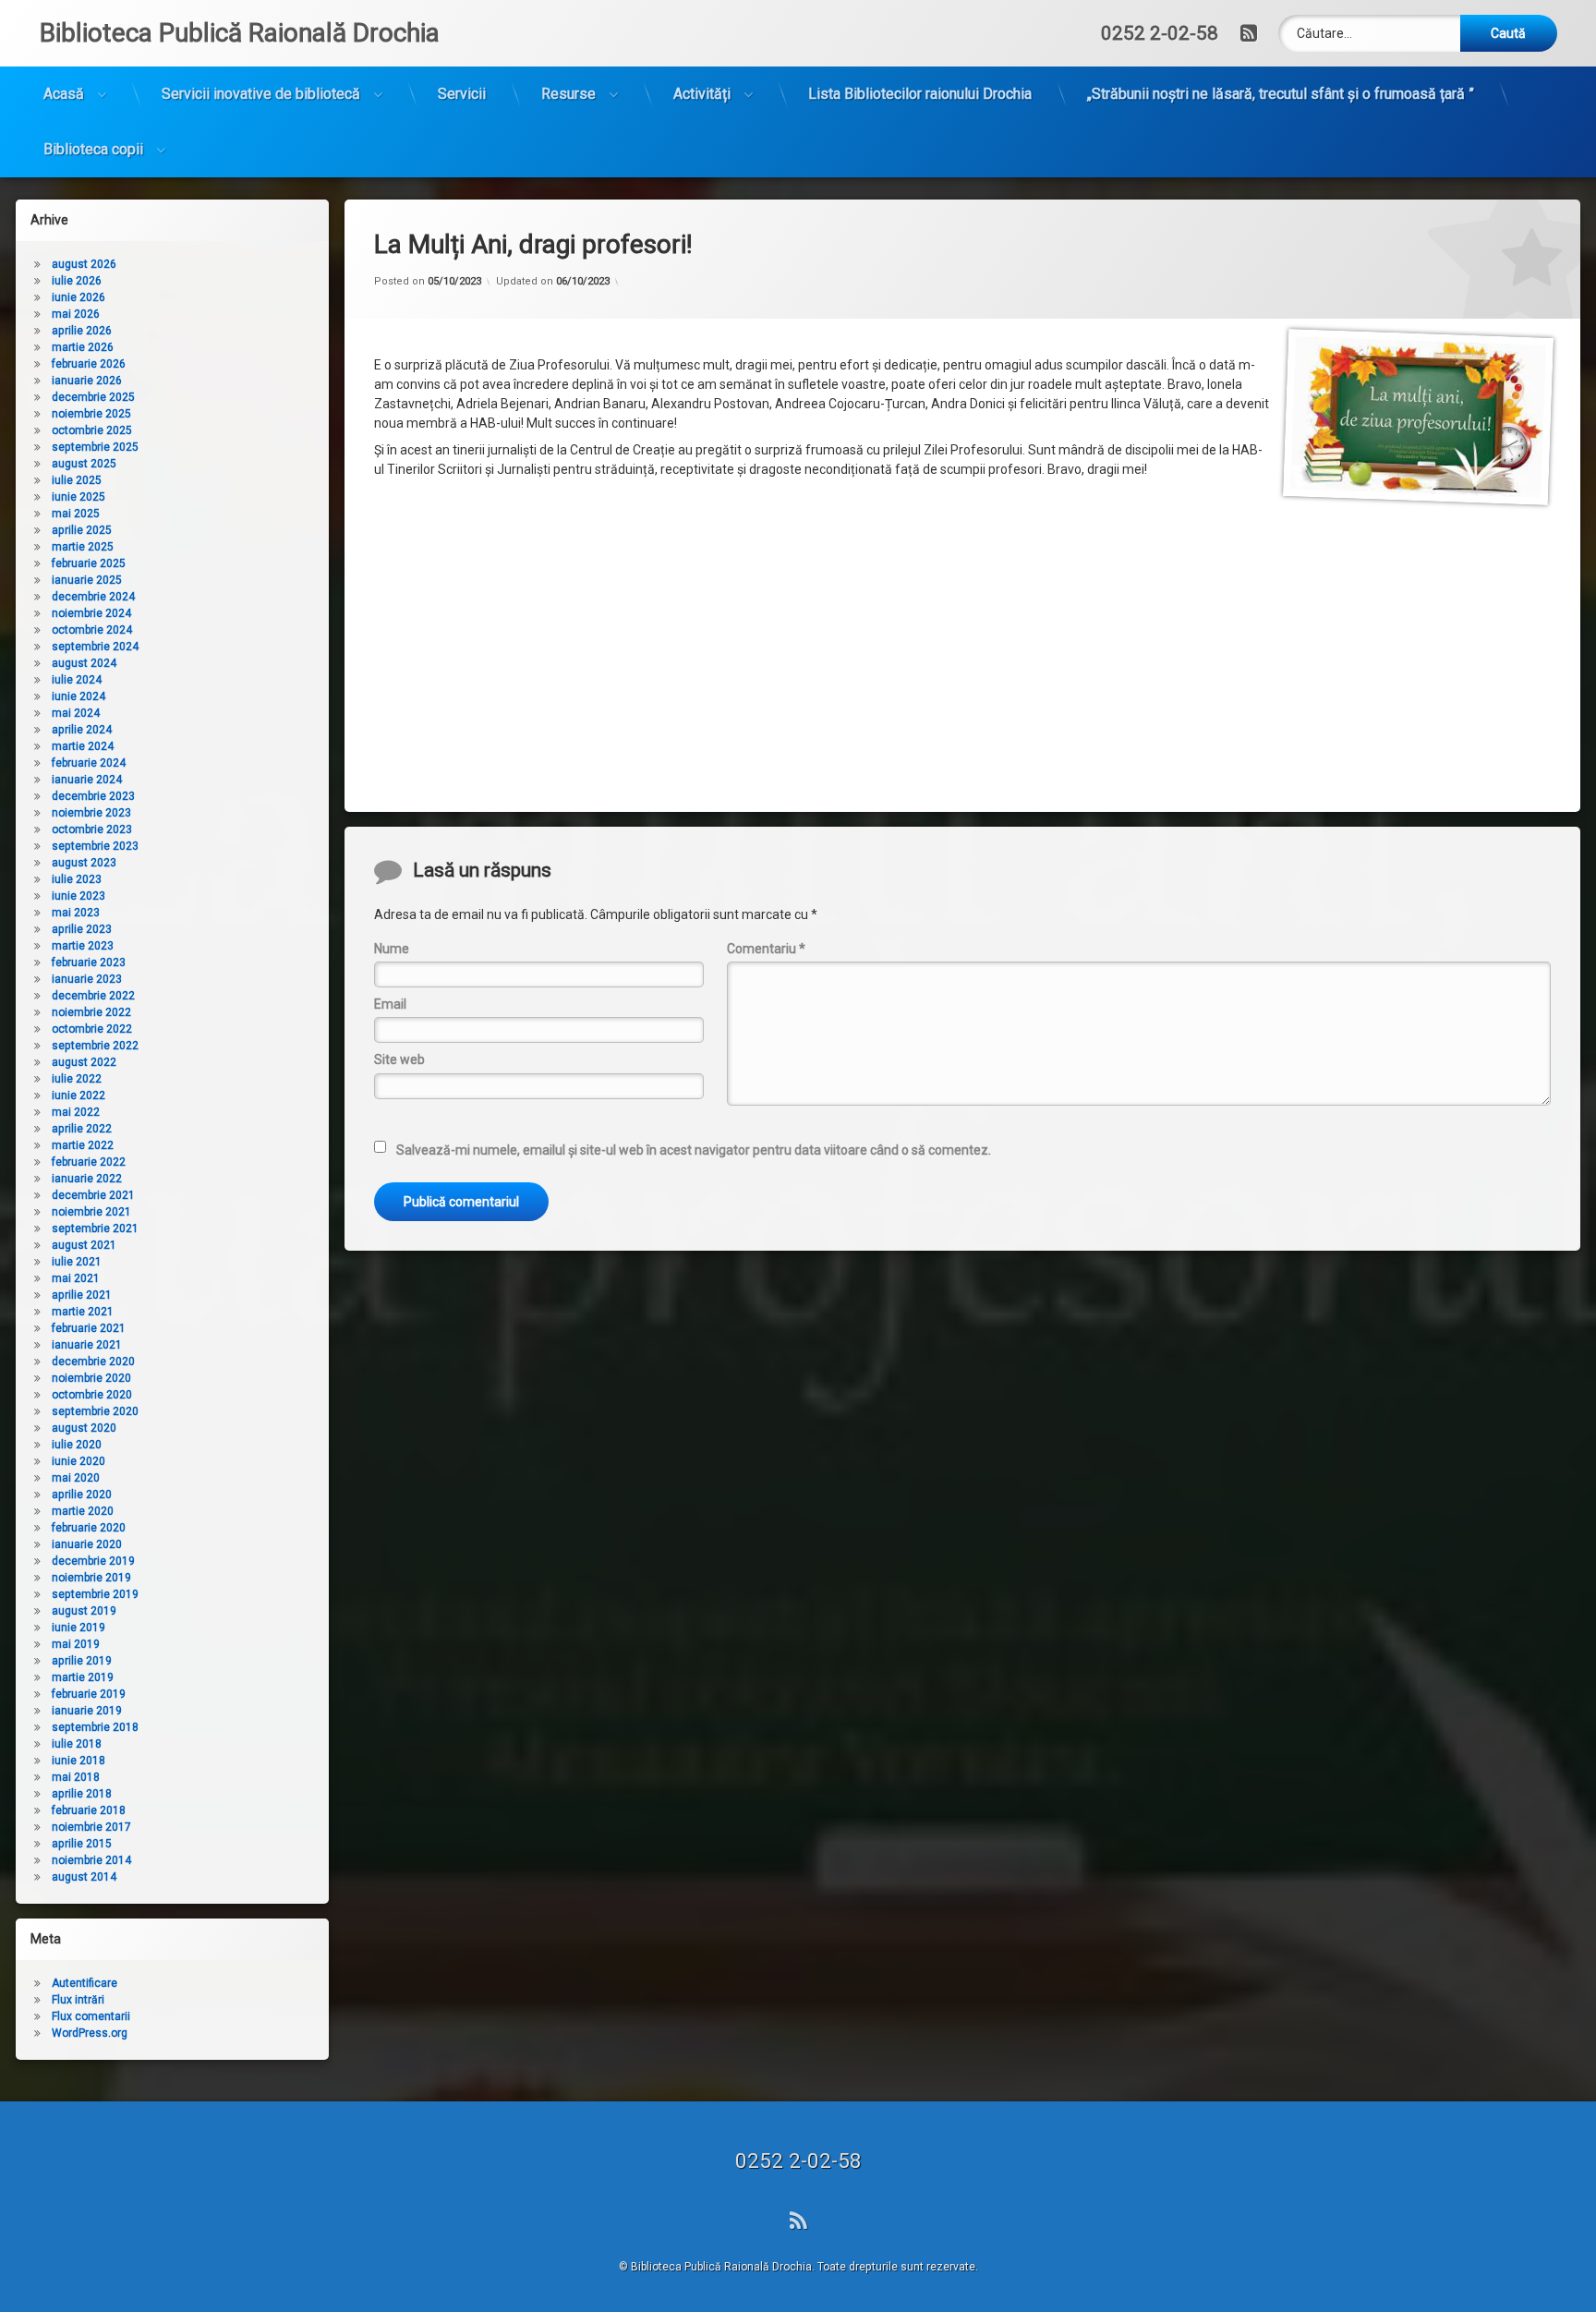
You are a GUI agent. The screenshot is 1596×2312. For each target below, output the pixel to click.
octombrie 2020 (92, 1395)
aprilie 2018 (82, 1794)
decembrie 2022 (93, 996)
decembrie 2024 (93, 597)
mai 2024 (76, 713)
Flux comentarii (91, 2016)
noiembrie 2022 (91, 1012)
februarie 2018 (89, 1810)
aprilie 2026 (82, 331)
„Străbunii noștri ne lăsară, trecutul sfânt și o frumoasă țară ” (1281, 94)
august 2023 (84, 863)
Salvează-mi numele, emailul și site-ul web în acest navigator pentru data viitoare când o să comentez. (694, 1150)
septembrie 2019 (95, 1594)
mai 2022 (76, 1112)
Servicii (462, 94)
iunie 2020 (79, 1461)
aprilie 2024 (82, 730)
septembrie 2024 (95, 647)
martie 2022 (83, 1145)
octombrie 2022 (92, 1029)
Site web (399, 1059)
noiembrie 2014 (91, 1860)
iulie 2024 (77, 680)
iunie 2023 (79, 896)
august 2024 (84, 663)
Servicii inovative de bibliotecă (261, 94)
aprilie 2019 (82, 1661)
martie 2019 (83, 1677)
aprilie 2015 (82, 1844)
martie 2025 (83, 547)
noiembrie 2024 (91, 613)
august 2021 (84, 1245)
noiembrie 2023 (91, 813)
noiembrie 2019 (91, 1578)
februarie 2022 (89, 1162)
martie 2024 (83, 746)
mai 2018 (76, 1777)
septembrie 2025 (95, 447)
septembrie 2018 (95, 1727)
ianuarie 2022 (87, 1179)
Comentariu (766, 949)
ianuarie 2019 (87, 1711)
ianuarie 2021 (87, 1345)
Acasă (64, 94)
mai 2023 (76, 913)
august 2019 (84, 1611)
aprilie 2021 (82, 1295)
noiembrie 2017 (91, 1827)
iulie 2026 (77, 281)
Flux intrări (78, 2000)
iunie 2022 (79, 1095)
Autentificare (85, 1983)
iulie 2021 (77, 1262)
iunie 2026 (79, 297)
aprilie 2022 (82, 1129)
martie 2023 (83, 946)
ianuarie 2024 (87, 780)
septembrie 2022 (95, 1046)
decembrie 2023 (93, 796)
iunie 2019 (79, 1628)
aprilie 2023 (82, 929)
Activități (702, 94)
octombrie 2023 (92, 829)
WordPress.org (90, 2033)
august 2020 (84, 1428)
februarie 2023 (89, 962)
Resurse (568, 94)
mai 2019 (76, 1644)
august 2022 (84, 1062)
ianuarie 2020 (87, 1544)
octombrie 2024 (92, 630)
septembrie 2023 (95, 846)
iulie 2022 (77, 1079)
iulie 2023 (77, 879)
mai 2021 (76, 1278)
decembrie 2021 (93, 1195)
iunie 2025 (79, 497)
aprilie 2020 (82, 1495)
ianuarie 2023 (87, 979)
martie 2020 (83, 1511)
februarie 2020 (89, 1528)
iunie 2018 (79, 1761)
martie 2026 (83, 347)
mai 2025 (76, 514)
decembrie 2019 (93, 1561)
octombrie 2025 (92, 430)
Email (390, 1004)
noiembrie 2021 (91, 1212)
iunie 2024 (79, 696)
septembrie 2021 (95, 1229)
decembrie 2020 (93, 1362)
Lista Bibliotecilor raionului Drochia (920, 94)
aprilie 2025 (82, 530)
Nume (392, 949)
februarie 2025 (89, 563)
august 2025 (84, 464)
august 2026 (84, 264)
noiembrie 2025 (91, 414)
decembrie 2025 (93, 397)
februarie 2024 (89, 763)
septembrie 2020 (95, 1411)
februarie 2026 (89, 364)
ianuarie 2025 (87, 580)
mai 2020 (76, 1478)
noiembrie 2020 (91, 1378)
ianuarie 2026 (87, 381)
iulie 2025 (77, 480)
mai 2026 (76, 314)
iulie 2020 (77, 1445)
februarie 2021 (89, 1328)
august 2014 (84, 1877)
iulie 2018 (77, 1744)
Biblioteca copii (93, 149)
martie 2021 (83, 1312)
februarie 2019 (89, 1694)
